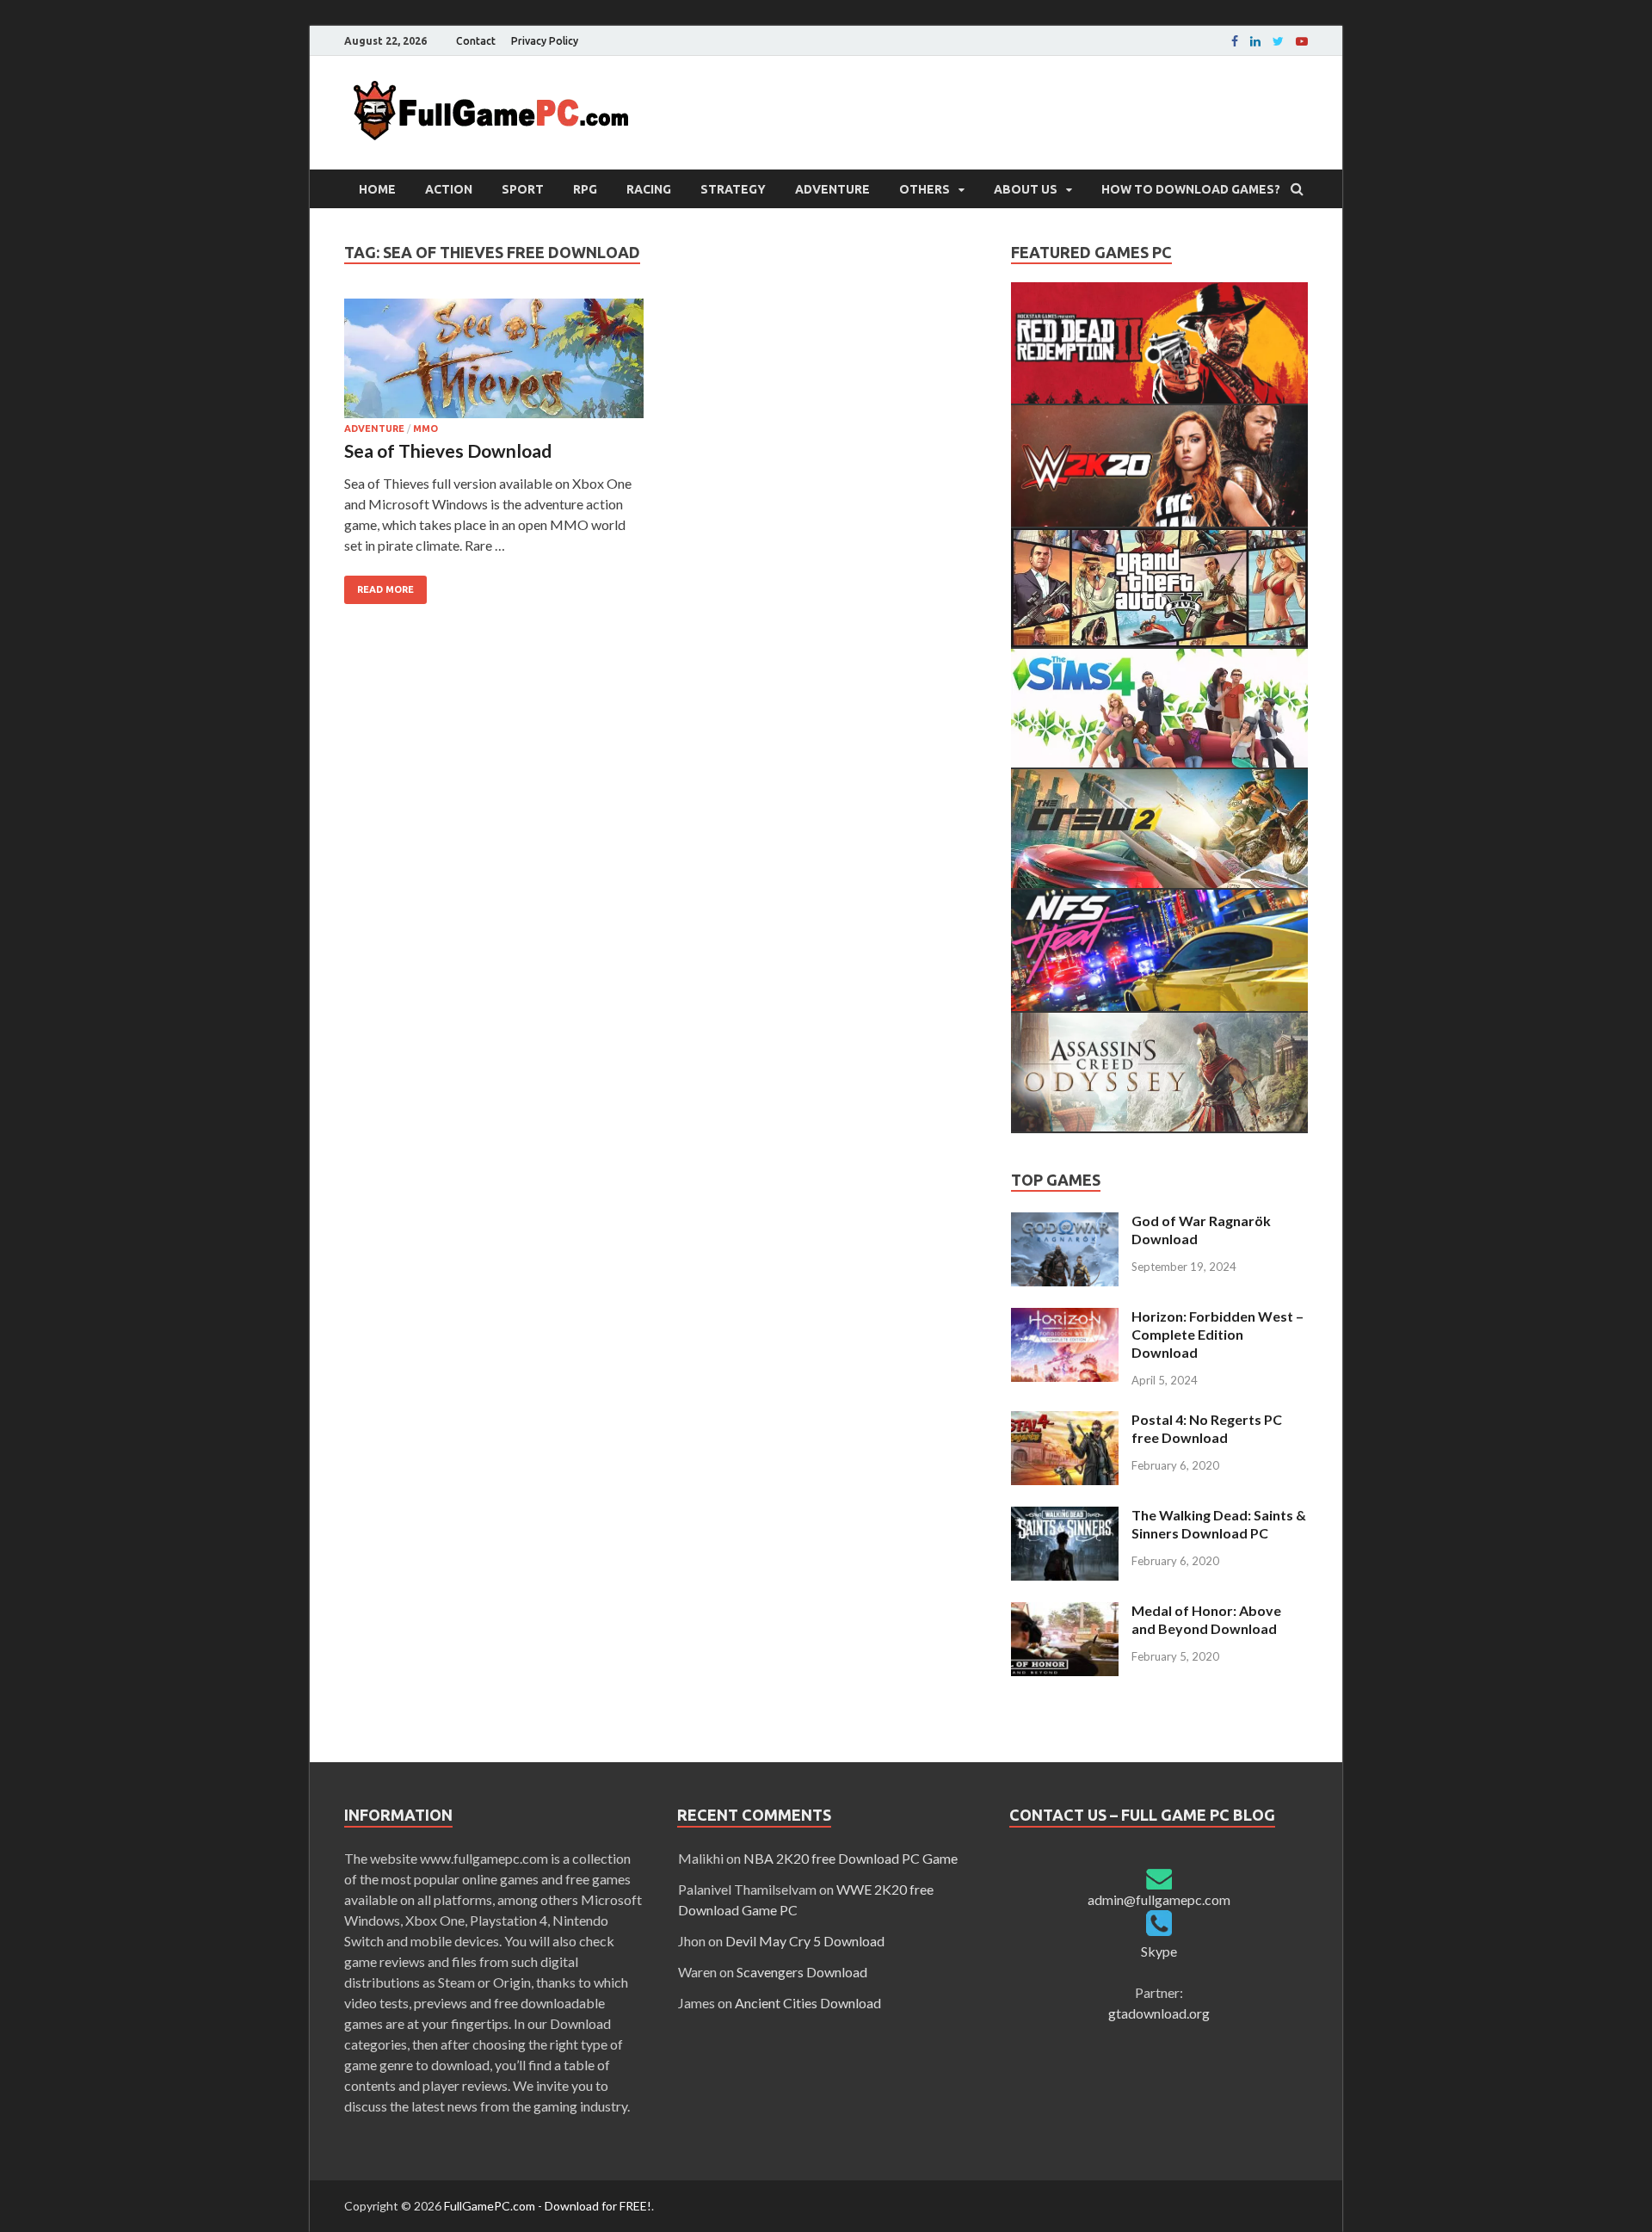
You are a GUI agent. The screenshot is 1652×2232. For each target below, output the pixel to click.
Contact (476, 41)
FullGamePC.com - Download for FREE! (548, 2206)
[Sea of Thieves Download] (494, 361)
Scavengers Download (802, 1972)
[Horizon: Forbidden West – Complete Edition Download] (1065, 1318)
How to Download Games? (1191, 189)
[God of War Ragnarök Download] (1065, 1222)
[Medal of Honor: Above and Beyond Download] (1065, 1612)
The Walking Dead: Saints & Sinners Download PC (1219, 1524)
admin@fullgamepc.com (1159, 1899)
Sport (523, 189)
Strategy (733, 189)
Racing (649, 189)
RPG (585, 189)
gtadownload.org (1159, 2013)
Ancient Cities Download (808, 2003)
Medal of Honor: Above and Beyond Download (1206, 1619)
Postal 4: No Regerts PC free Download (1207, 1428)
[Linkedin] (1255, 41)
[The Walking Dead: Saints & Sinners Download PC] (1065, 1517)
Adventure (832, 189)
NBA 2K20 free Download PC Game (851, 1858)
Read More (385, 589)
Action (449, 189)
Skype (1159, 1951)
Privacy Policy (545, 41)
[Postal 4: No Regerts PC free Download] (1065, 1421)
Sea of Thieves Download (448, 450)
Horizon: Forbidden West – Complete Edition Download (1217, 1334)
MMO (425, 429)
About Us (1026, 189)
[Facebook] (1235, 41)
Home (377, 189)
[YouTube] (1302, 41)
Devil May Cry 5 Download (805, 1941)
